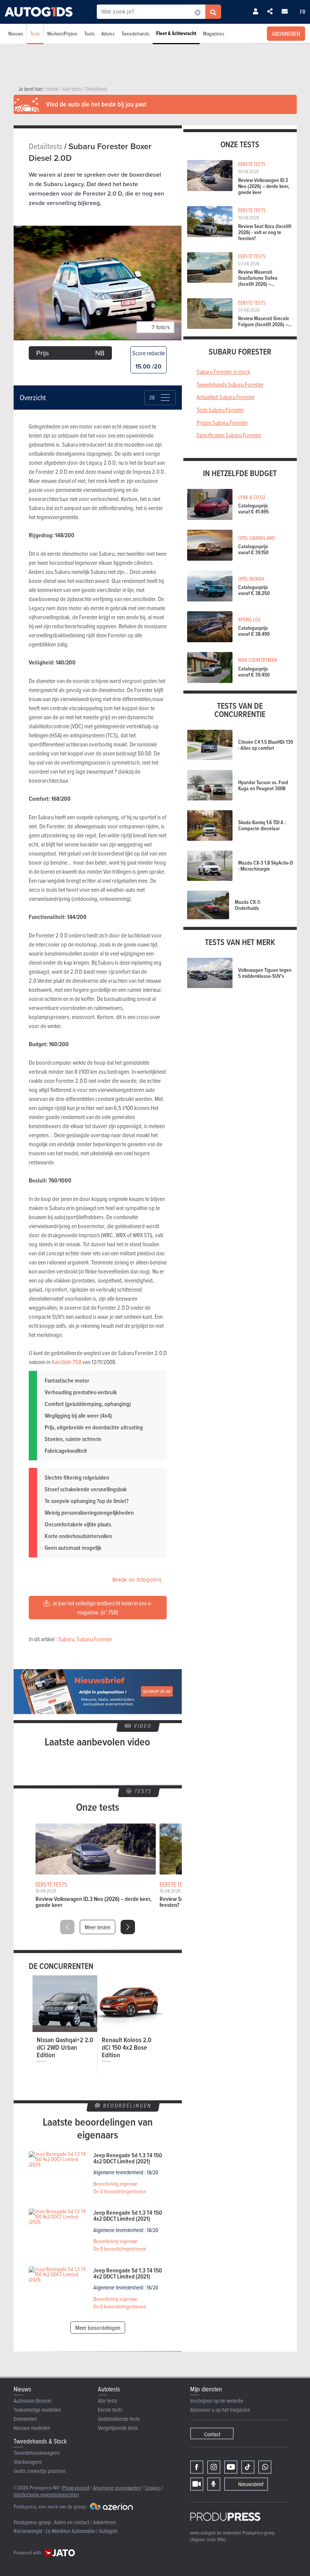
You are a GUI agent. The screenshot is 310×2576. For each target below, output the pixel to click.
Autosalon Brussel (33, 2401)
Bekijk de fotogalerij (137, 1580)
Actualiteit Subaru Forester (226, 397)
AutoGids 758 (66, 1362)
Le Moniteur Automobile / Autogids (82, 2531)
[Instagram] (214, 2467)
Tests (35, 33)
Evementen (25, 2419)
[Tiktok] (248, 2467)
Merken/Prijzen (62, 33)
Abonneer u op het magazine (220, 2410)
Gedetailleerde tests (119, 2419)
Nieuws (16, 33)
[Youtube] (231, 2467)
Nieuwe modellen (32, 2428)
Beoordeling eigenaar (115, 2184)
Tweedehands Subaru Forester (230, 384)
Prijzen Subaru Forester (222, 422)
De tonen (120, 2191)
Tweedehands (135, 33)
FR (303, 12)
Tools (89, 33)
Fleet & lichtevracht (176, 33)
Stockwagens (28, 2462)
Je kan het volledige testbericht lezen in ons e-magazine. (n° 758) (102, 1608)
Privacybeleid (76, 2487)
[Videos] (197, 2484)
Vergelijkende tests (118, 2428)
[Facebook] (197, 2467)
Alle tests (108, 2401)
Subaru (66, 1639)
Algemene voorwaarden (117, 2487)
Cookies (153, 2487)
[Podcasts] (214, 2484)
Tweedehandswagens (37, 2453)
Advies (108, 33)
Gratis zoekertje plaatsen (40, 2471)
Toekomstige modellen (37, 2410)
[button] (128, 1927)
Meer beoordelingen (98, 2328)
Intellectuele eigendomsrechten (46, 2494)
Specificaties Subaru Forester (229, 435)
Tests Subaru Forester (220, 410)
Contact (212, 2434)
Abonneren (286, 34)
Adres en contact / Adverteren (85, 2522)
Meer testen (98, 1927)
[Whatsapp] (265, 2467)
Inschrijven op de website (217, 2401)
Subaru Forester (95, 1639)
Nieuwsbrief (251, 2484)
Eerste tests (110, 2410)
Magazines (214, 33)
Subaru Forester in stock (223, 372)
